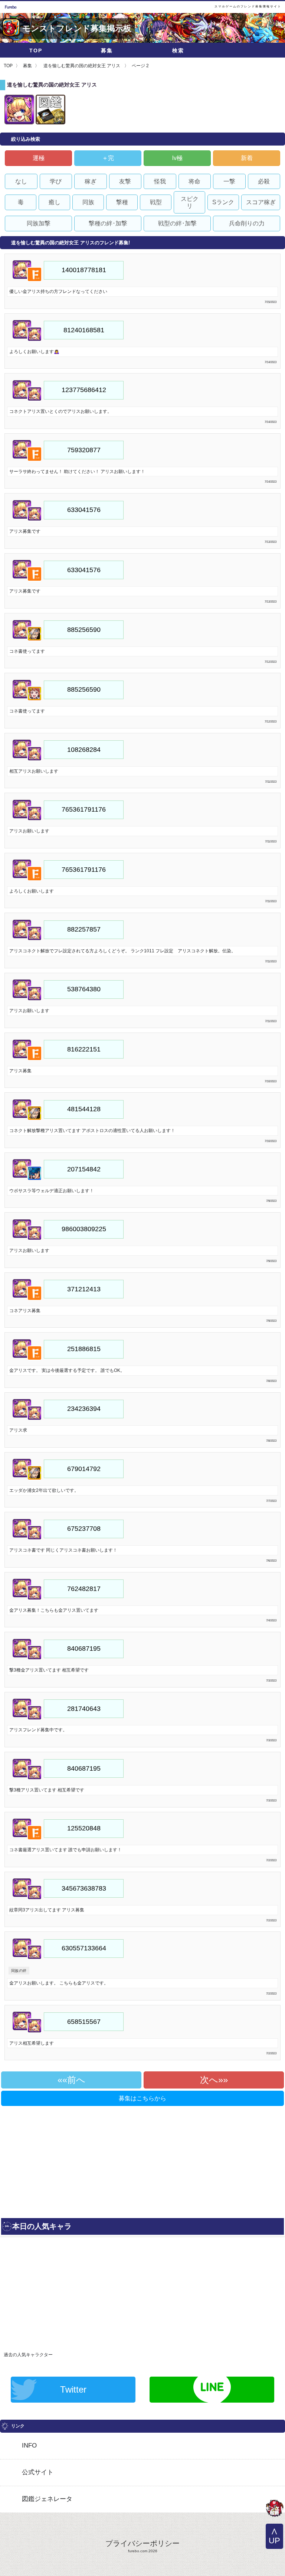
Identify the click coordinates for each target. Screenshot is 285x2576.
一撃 (229, 181)
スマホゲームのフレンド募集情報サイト (248, 6)
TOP (36, 50)
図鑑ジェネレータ (47, 2499)
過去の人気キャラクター (28, 2355)
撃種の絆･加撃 (108, 223)
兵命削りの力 (247, 223)
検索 (178, 50)
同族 (88, 202)
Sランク (223, 202)
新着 (247, 158)
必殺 (264, 181)
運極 (39, 158)
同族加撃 (39, 223)
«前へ (74, 2080)
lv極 (177, 158)
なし (21, 181)
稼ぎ (91, 181)
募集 (107, 50)
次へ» (212, 2080)
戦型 (156, 202)
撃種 (122, 202)
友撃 (125, 181)
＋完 (108, 158)
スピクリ (190, 202)
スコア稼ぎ (261, 202)
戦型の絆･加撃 (177, 223)
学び (56, 181)
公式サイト (38, 2472)
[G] (275, 2509)
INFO (29, 2445)
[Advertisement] (70, 2159)
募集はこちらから (142, 2098)
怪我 (160, 181)
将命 (194, 181)
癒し (55, 202)
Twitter (73, 2389)
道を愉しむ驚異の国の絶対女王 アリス (82, 66)
